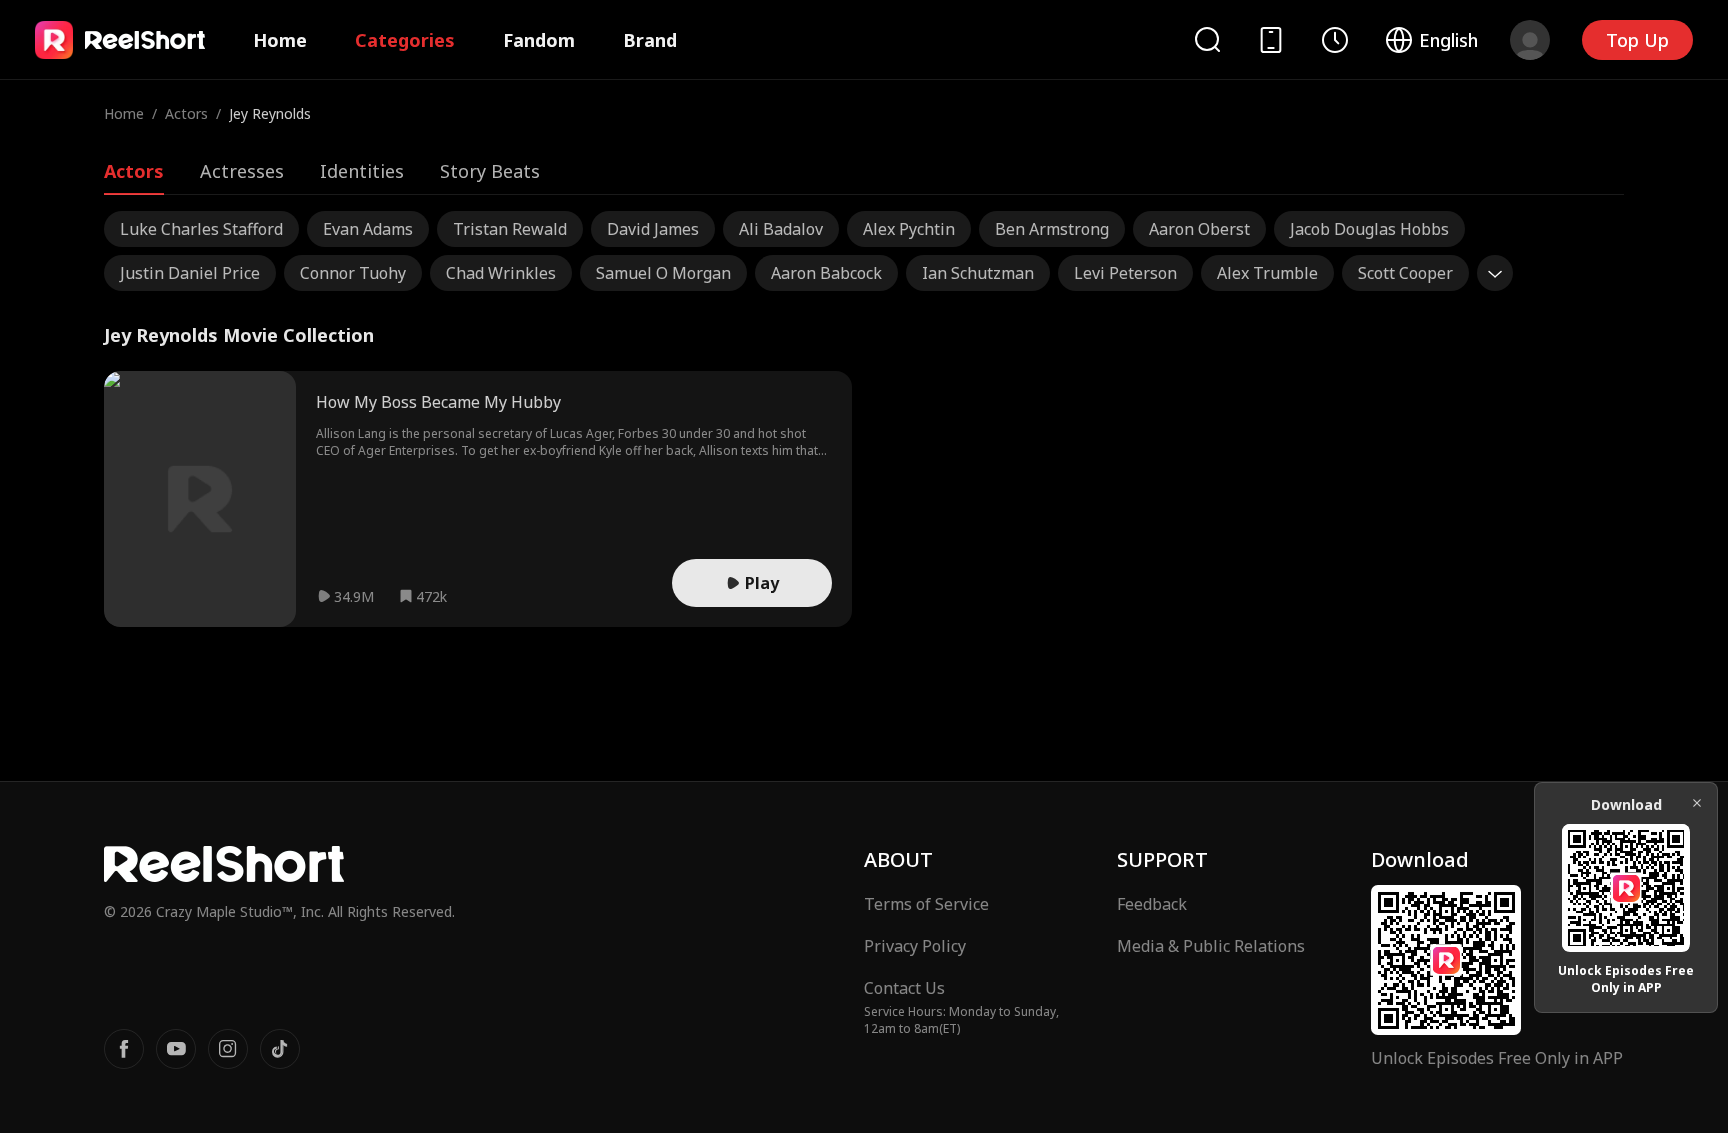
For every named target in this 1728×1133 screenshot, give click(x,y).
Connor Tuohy (353, 273)
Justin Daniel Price (190, 273)
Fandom (539, 40)
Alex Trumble (1267, 273)
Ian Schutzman (978, 273)
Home (280, 40)
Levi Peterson (1125, 273)
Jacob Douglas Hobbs (1369, 229)
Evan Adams (368, 229)
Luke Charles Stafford (201, 229)
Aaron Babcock (826, 273)
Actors (186, 113)
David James (653, 229)
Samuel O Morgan (663, 273)
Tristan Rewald (510, 229)
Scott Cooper (1405, 273)
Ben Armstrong (1052, 229)
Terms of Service (926, 904)
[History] (1335, 40)
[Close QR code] (1697, 803)
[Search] (1207, 39)
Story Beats (490, 171)
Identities (362, 171)
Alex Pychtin (909, 229)
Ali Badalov (781, 229)
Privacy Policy (915, 946)
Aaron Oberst (1199, 229)
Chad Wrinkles (501, 273)
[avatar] (1530, 40)
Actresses (242, 171)
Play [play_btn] (762, 583)
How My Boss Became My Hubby (438, 402)
